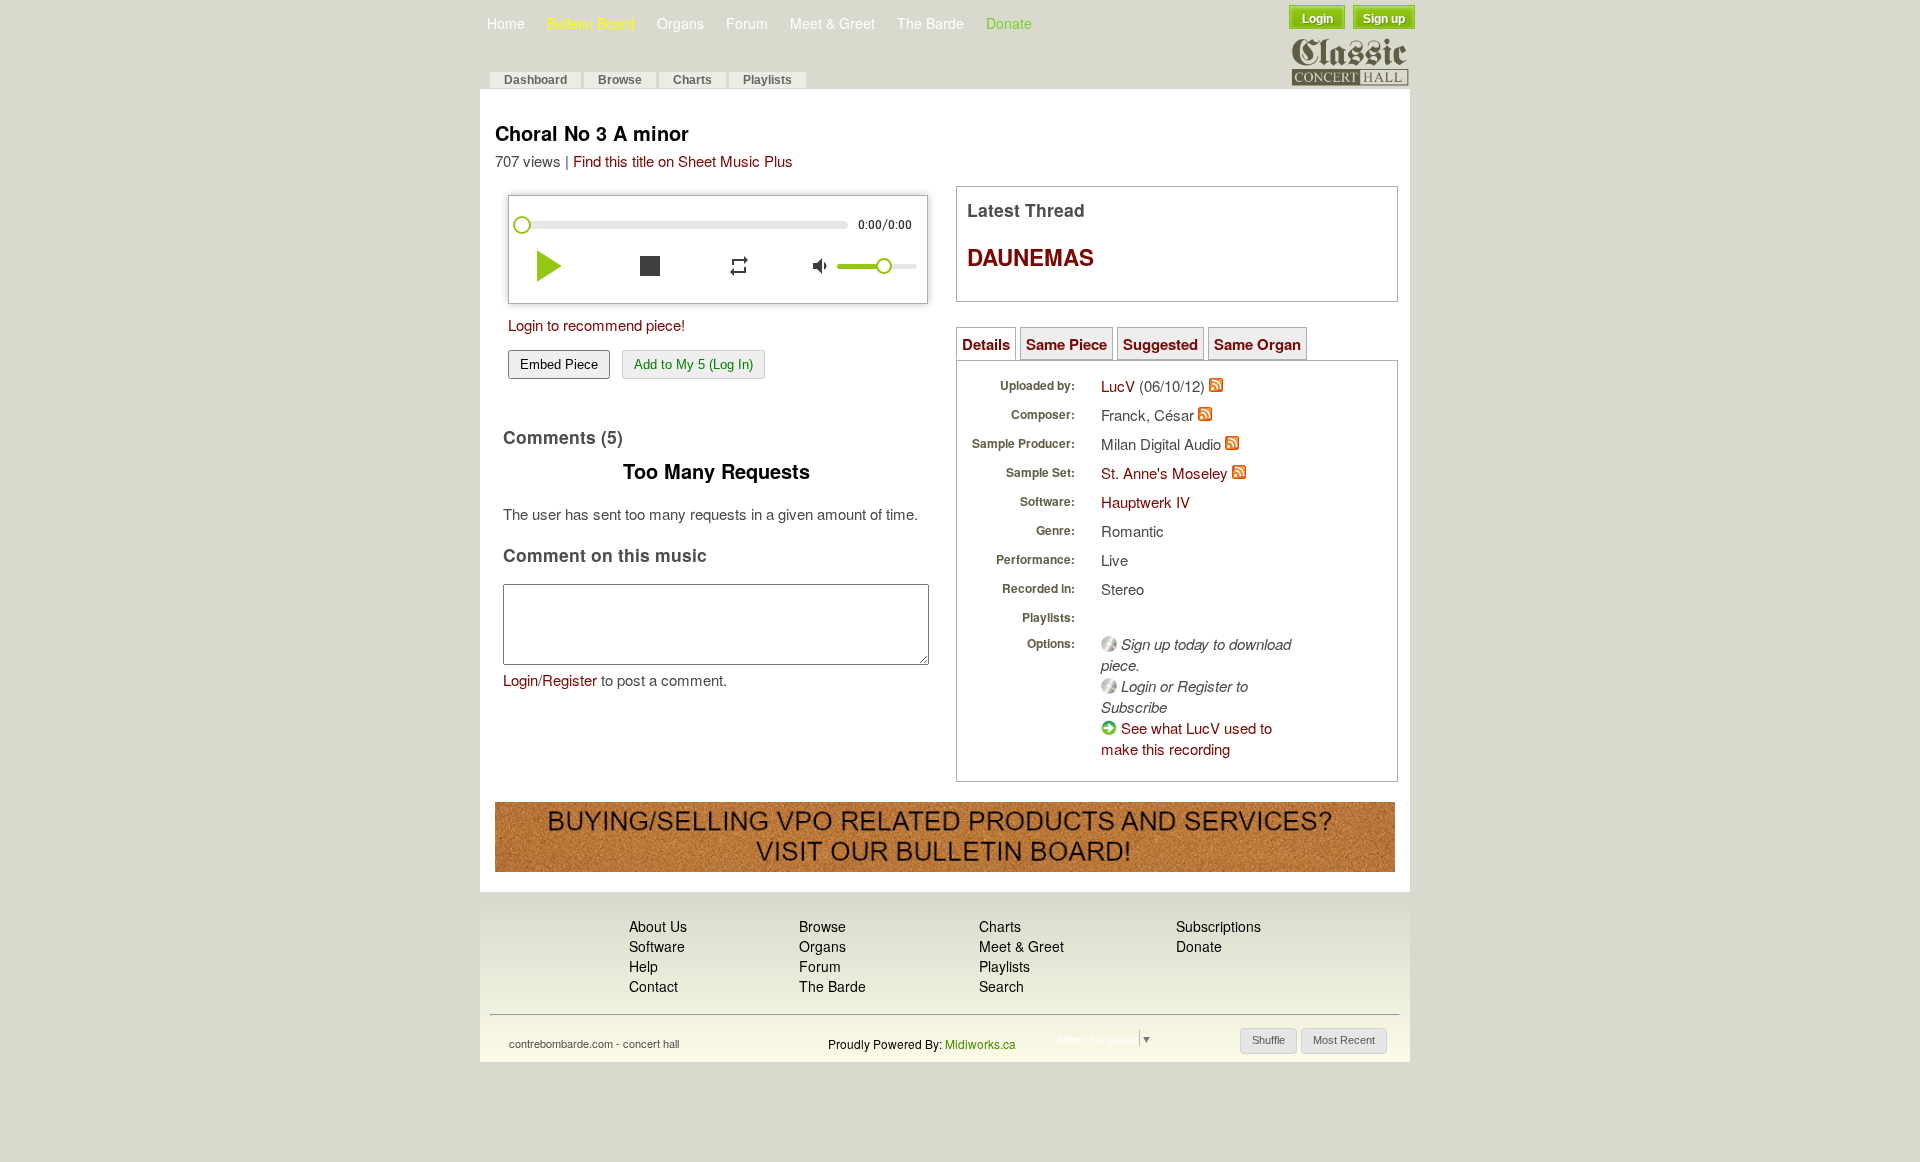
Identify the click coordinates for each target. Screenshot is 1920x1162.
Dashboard (535, 80)
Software (657, 946)
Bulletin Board (591, 23)
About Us (658, 926)
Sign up (1384, 19)
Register (569, 679)
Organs (680, 23)
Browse (620, 80)
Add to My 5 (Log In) (693, 364)
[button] (1268, 1041)
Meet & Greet (832, 23)
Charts (692, 80)
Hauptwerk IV (1145, 501)
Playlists (767, 80)
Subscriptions (1218, 926)
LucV (1118, 385)
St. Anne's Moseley (1164, 472)
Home (506, 23)
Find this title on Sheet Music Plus (683, 160)
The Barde (930, 23)
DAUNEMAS (1030, 257)
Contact (653, 986)
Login (1317, 19)
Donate (1009, 23)
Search (1001, 986)
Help (643, 966)
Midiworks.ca (980, 1043)
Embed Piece (559, 364)
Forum (747, 23)
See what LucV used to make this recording (1186, 738)
